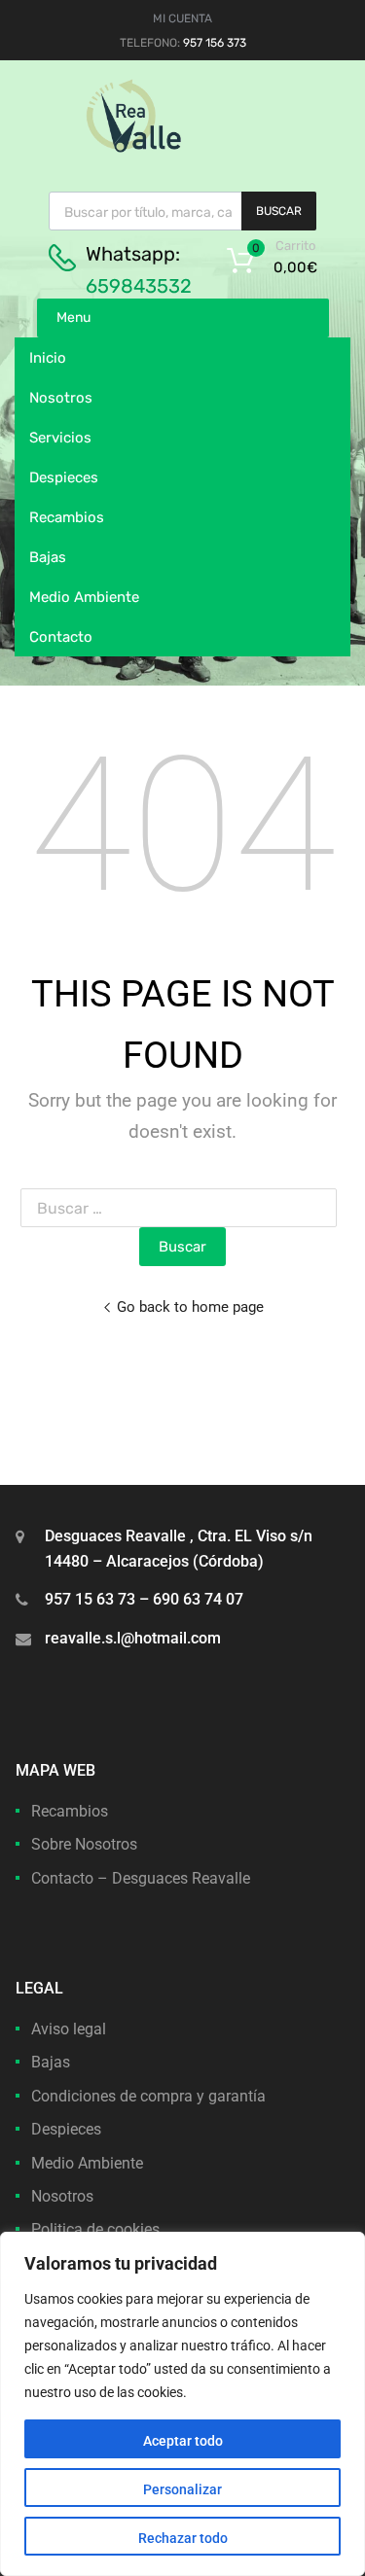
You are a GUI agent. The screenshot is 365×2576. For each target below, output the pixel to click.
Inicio (48, 358)
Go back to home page (190, 1307)
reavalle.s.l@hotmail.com (133, 1638)
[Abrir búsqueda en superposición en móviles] (182, 211)
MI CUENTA (182, 18)
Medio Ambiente (84, 597)
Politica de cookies (95, 2229)
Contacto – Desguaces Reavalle (141, 1878)
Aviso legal (69, 2029)
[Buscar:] (182, 1208)
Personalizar (182, 2489)
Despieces (64, 477)
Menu (73, 318)
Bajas (48, 557)
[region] (182, 2404)
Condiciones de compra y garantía (148, 2096)
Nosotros (61, 398)
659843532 (139, 286)
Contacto (61, 637)
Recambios (67, 517)
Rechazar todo (183, 2538)
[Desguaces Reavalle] (183, 148)
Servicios (60, 438)
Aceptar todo (183, 2441)
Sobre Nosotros (84, 1844)
